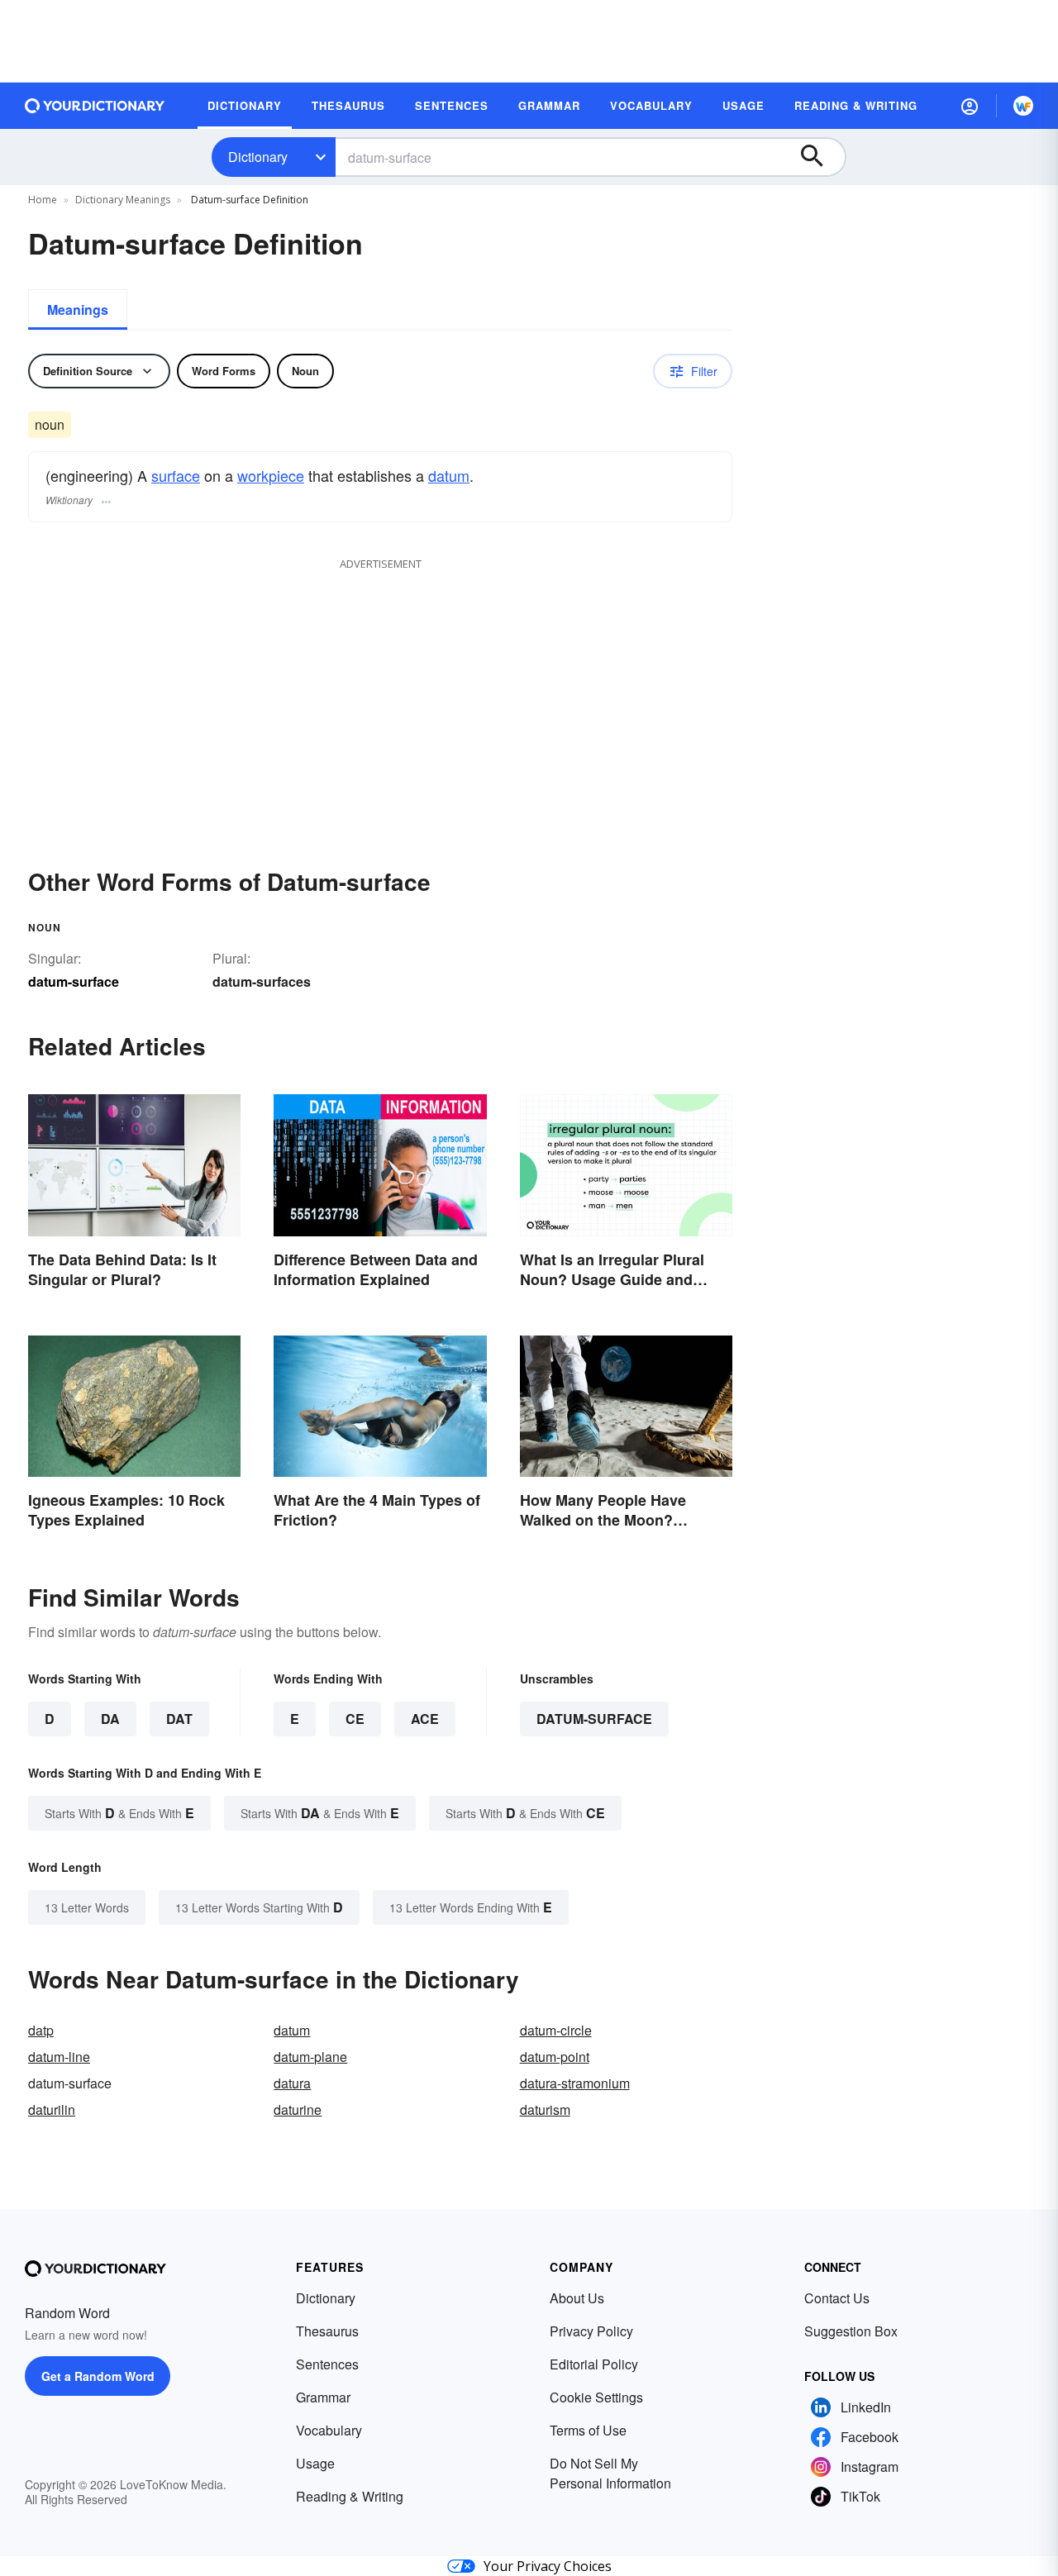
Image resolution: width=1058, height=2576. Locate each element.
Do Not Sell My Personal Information (610, 2473)
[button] (970, 106)
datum (449, 475)
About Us (577, 2298)
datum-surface (594, 1719)
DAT (179, 1719)
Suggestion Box (851, 2331)
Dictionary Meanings (123, 200)
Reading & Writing (350, 2496)
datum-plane (310, 2057)
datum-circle (556, 2030)
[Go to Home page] (95, 106)
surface (176, 475)
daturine (298, 2109)
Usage (315, 2463)
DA (110, 1719)
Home (43, 200)
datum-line (59, 2057)
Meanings (78, 310)
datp (41, 2030)
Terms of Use (588, 2430)
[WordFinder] (1023, 106)
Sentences (327, 2364)
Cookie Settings (596, 2397)
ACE (425, 1719)
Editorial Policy (594, 2364)
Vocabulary (329, 2430)
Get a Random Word (98, 2376)
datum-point (555, 2057)
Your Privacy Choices (548, 2566)
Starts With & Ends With (119, 1813)
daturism (545, 2109)
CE (355, 1719)
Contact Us (837, 2298)
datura (292, 2083)
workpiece (271, 475)
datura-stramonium (575, 2083)
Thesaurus (327, 2331)
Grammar (323, 2397)
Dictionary (258, 157)
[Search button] (820, 157)
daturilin (52, 2109)
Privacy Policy (591, 2331)
